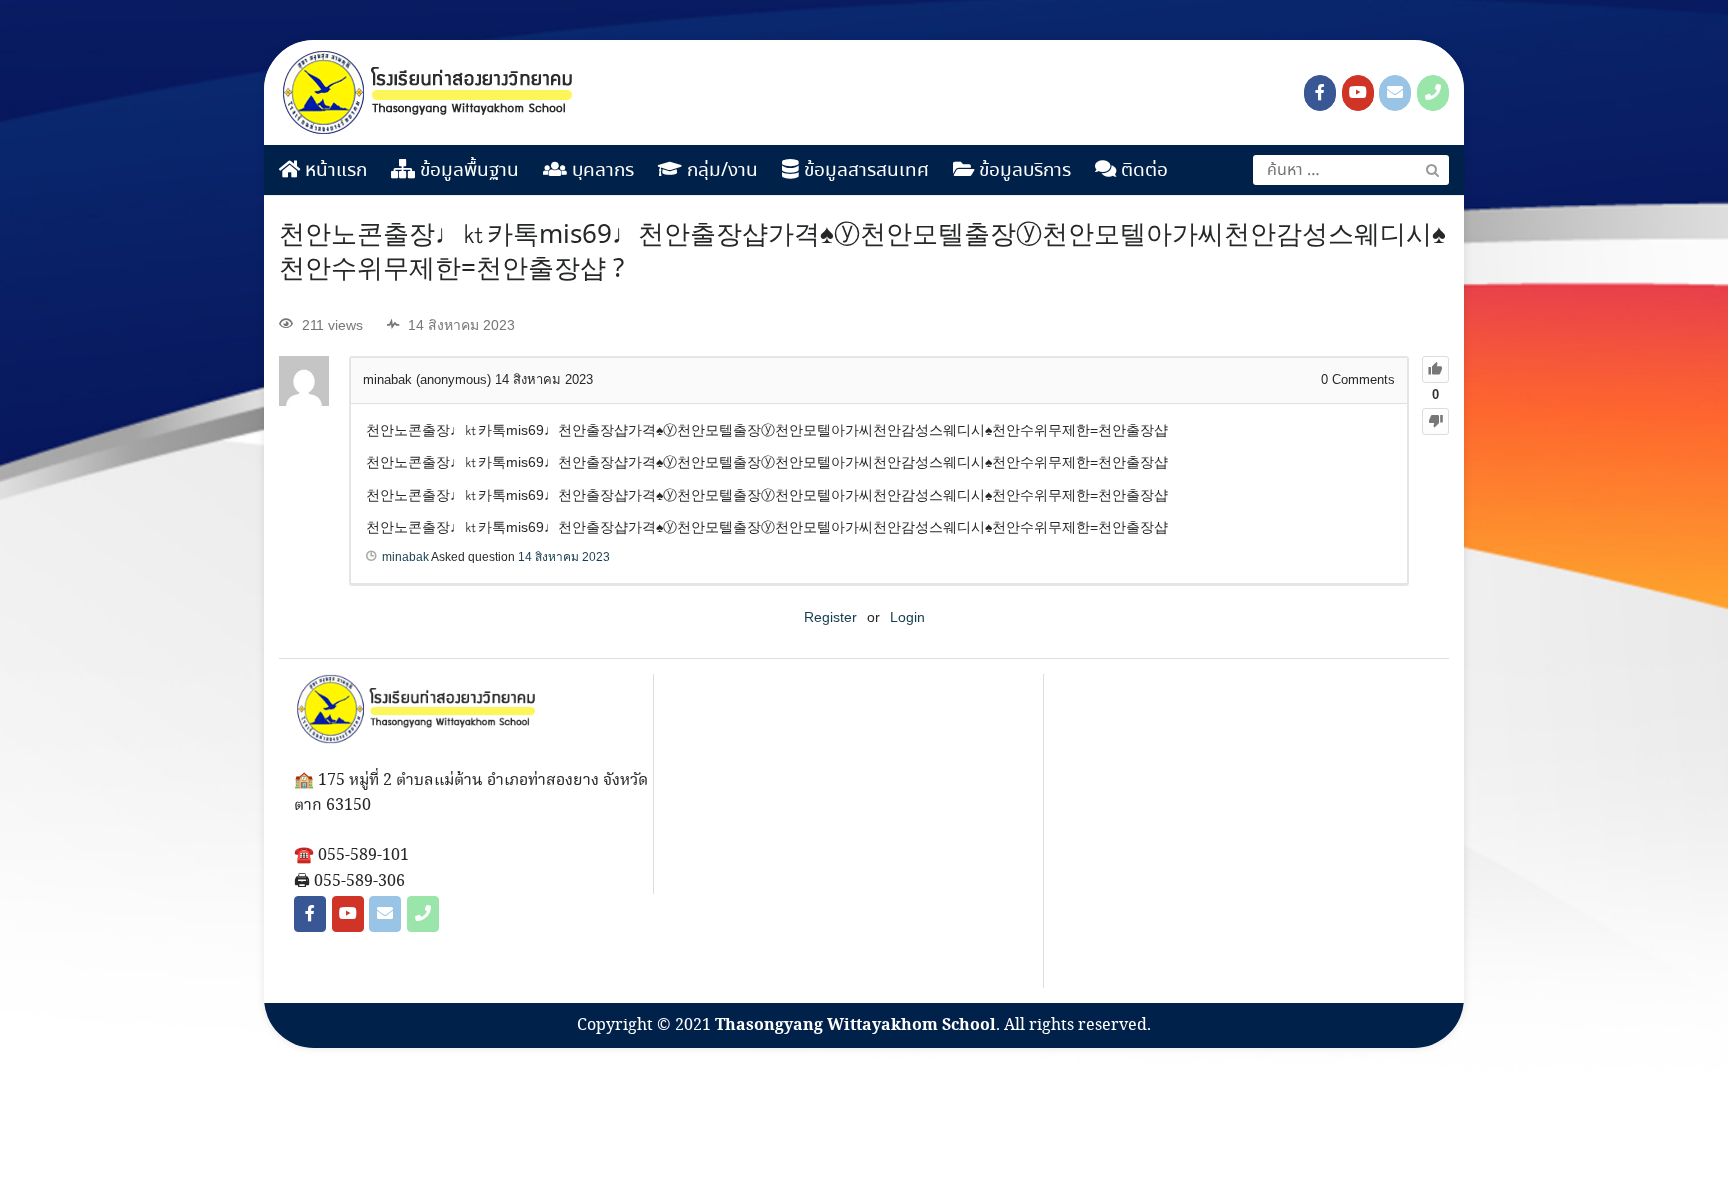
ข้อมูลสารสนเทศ (864, 171)
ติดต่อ (1142, 171)
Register (830, 617)
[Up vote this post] (1435, 369)
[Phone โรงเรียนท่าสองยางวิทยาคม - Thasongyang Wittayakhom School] (1433, 93)
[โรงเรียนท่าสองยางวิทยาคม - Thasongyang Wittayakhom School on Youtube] (1358, 93)
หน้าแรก (333, 171)
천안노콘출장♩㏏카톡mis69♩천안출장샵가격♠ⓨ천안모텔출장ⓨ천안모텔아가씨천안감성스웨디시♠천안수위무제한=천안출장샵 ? (862, 253)
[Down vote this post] (1435, 421)
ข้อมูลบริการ (1022, 171)
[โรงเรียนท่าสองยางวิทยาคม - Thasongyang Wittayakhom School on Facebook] (1320, 93)
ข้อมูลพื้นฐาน (467, 171)
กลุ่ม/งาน (720, 171)
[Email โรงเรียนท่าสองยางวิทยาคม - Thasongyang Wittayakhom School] (1395, 93)
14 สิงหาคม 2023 (564, 557)
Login (907, 617)
